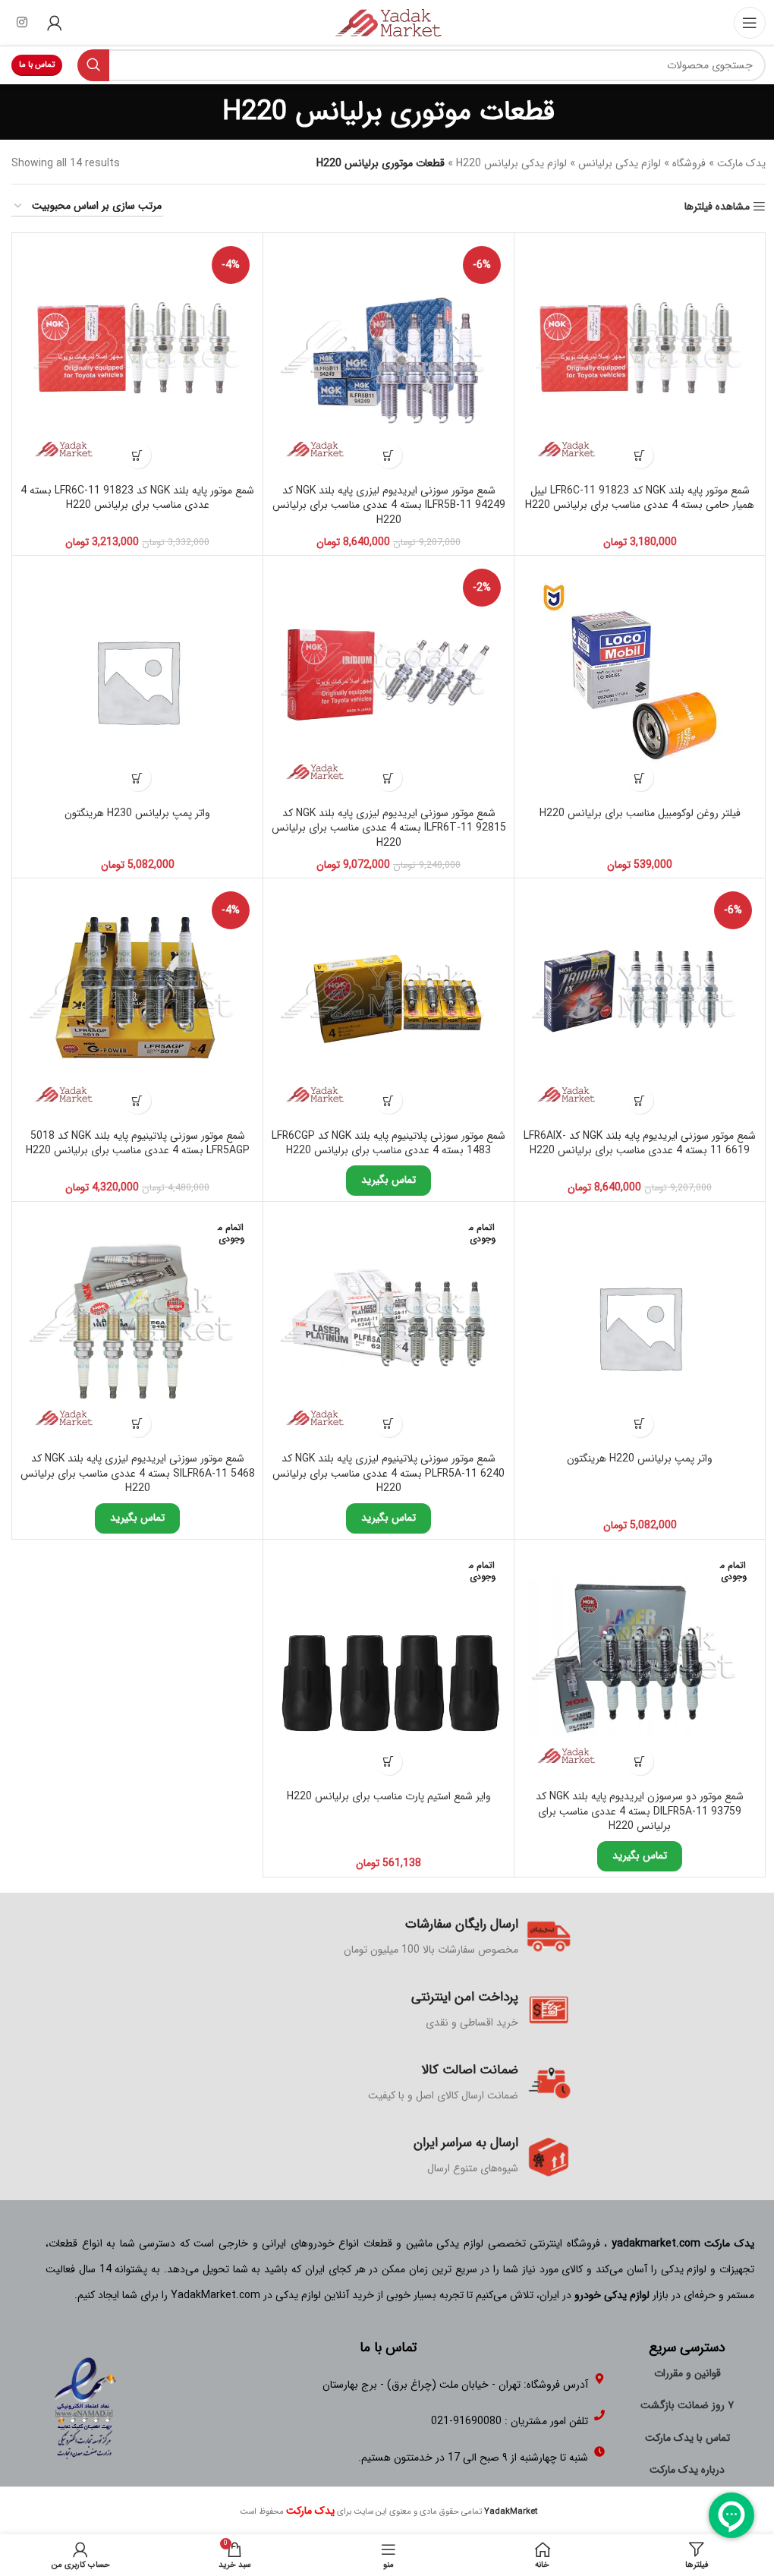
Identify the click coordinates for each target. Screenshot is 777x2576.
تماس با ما (37, 65)
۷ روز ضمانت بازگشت (687, 2405)
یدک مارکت (741, 163)
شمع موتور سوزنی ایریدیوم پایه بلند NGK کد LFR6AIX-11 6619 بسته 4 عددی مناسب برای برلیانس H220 (640, 1143)
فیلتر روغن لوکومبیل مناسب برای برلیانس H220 (640, 813)
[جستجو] (93, 65)
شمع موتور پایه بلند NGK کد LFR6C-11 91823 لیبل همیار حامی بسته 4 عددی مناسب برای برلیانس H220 (640, 498)
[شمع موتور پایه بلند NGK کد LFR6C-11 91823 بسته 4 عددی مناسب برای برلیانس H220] (137, 358)
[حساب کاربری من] (55, 23)
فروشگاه (689, 163)
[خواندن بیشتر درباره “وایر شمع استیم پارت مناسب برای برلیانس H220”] (389, 1762)
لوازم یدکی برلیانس (620, 163)
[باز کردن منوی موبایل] (750, 23)
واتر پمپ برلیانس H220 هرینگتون (640, 1458)
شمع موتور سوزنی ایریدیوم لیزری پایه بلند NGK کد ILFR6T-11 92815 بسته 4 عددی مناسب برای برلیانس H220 (389, 828)
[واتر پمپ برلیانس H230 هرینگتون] (137, 681)
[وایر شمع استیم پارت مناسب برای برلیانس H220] (388, 1665)
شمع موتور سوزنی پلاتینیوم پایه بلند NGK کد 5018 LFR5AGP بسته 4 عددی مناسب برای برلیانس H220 (138, 1143)
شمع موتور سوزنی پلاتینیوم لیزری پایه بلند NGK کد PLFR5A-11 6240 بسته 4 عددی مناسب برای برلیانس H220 (388, 1473)
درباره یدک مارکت (687, 2470)
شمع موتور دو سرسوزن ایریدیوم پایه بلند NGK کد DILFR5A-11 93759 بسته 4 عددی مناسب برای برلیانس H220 (640, 1811)
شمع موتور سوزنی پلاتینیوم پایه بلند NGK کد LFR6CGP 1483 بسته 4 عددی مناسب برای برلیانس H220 (388, 1143)
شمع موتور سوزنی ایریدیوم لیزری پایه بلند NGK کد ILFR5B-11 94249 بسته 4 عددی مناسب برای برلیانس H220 (389, 505)
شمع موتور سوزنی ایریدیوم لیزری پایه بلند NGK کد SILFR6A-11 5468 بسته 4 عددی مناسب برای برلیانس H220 (138, 1473)
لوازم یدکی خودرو (612, 2295)
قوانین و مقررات (687, 2373)
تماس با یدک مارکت (687, 2438)
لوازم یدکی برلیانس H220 (511, 163)
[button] (640, 455)
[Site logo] (388, 22)
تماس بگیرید (388, 1180)
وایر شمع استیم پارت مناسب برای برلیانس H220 (389, 1796)
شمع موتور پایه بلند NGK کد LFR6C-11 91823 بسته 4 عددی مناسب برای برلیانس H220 (137, 498)
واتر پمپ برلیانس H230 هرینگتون (137, 813)
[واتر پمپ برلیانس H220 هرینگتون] (640, 1327)
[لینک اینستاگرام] (22, 23)
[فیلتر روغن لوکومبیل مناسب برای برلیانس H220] (640, 681)
